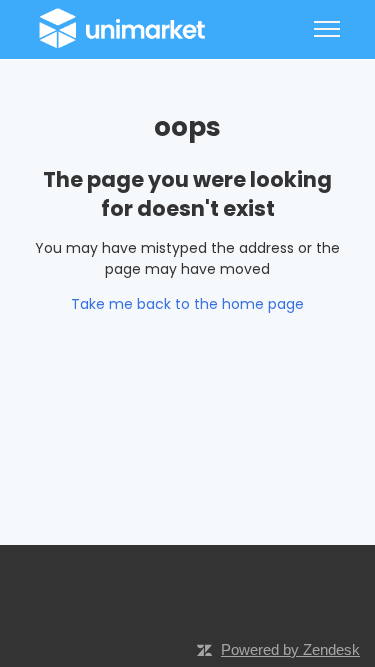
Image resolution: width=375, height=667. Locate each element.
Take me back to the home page (187, 304)
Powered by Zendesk (290, 649)
